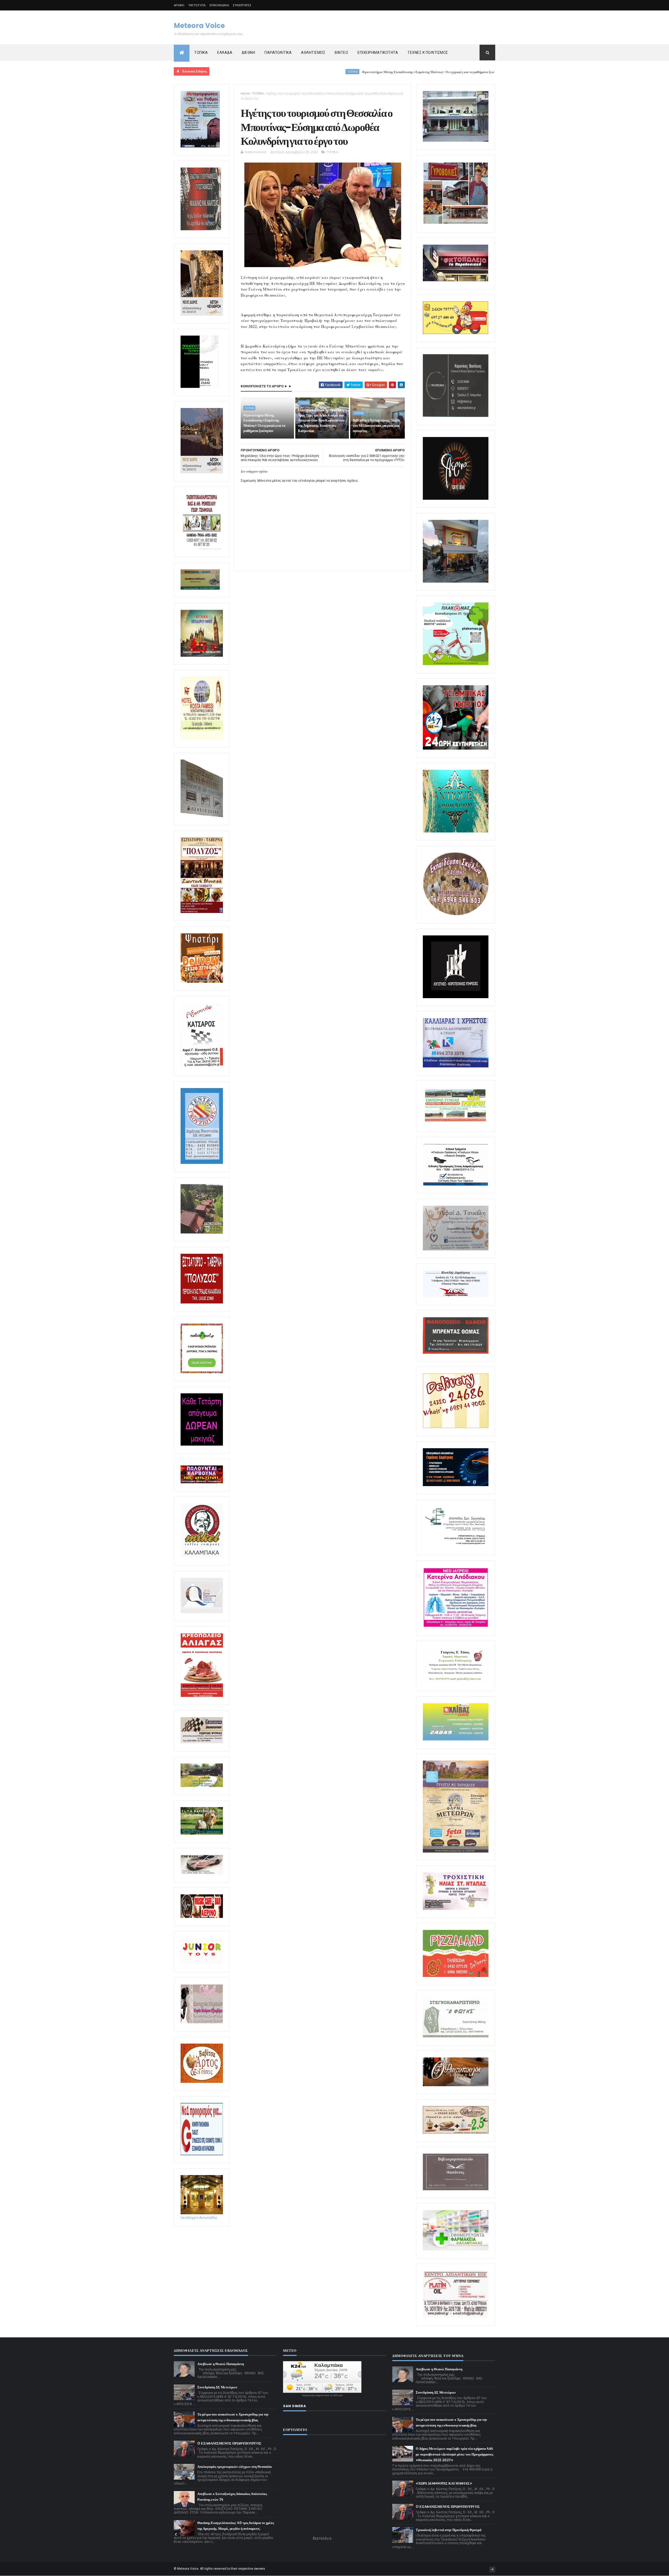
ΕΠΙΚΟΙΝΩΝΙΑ (219, 5)
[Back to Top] (492, 2569)
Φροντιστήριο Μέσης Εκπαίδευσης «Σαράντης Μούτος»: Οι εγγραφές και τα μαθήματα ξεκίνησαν (306, 72)
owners (260, 2569)
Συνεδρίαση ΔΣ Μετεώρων (217, 2387)
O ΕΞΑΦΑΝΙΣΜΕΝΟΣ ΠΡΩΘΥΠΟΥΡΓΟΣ (229, 2443)
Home (245, 93)
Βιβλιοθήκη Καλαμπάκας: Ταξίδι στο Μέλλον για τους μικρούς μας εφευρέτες (376, 425)
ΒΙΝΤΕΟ (341, 53)
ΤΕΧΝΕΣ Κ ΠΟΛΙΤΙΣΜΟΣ (428, 53)
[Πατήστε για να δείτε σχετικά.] (202, 1557)
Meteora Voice (199, 26)
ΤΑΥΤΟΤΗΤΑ (197, 5)
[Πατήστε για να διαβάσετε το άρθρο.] (456, 1909)
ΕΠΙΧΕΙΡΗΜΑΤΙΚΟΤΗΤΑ (378, 53)
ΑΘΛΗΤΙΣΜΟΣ (313, 53)
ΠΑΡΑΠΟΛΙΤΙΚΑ (278, 53)
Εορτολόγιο (322, 2538)
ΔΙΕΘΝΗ (248, 53)
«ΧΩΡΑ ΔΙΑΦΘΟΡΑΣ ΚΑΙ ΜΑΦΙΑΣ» (444, 2483)
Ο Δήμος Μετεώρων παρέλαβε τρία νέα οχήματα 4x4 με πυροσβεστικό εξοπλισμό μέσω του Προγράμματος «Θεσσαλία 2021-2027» (454, 2454)
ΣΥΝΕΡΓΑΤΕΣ (242, 5)
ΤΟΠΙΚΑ (201, 53)
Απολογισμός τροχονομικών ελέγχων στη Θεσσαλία (234, 2467)
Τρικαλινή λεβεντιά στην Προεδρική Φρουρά (449, 2530)
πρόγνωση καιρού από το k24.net (322, 2395)
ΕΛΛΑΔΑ (225, 53)
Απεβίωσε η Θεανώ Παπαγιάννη (221, 2364)
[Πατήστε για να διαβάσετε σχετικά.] (201, 229)
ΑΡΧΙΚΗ (179, 5)
